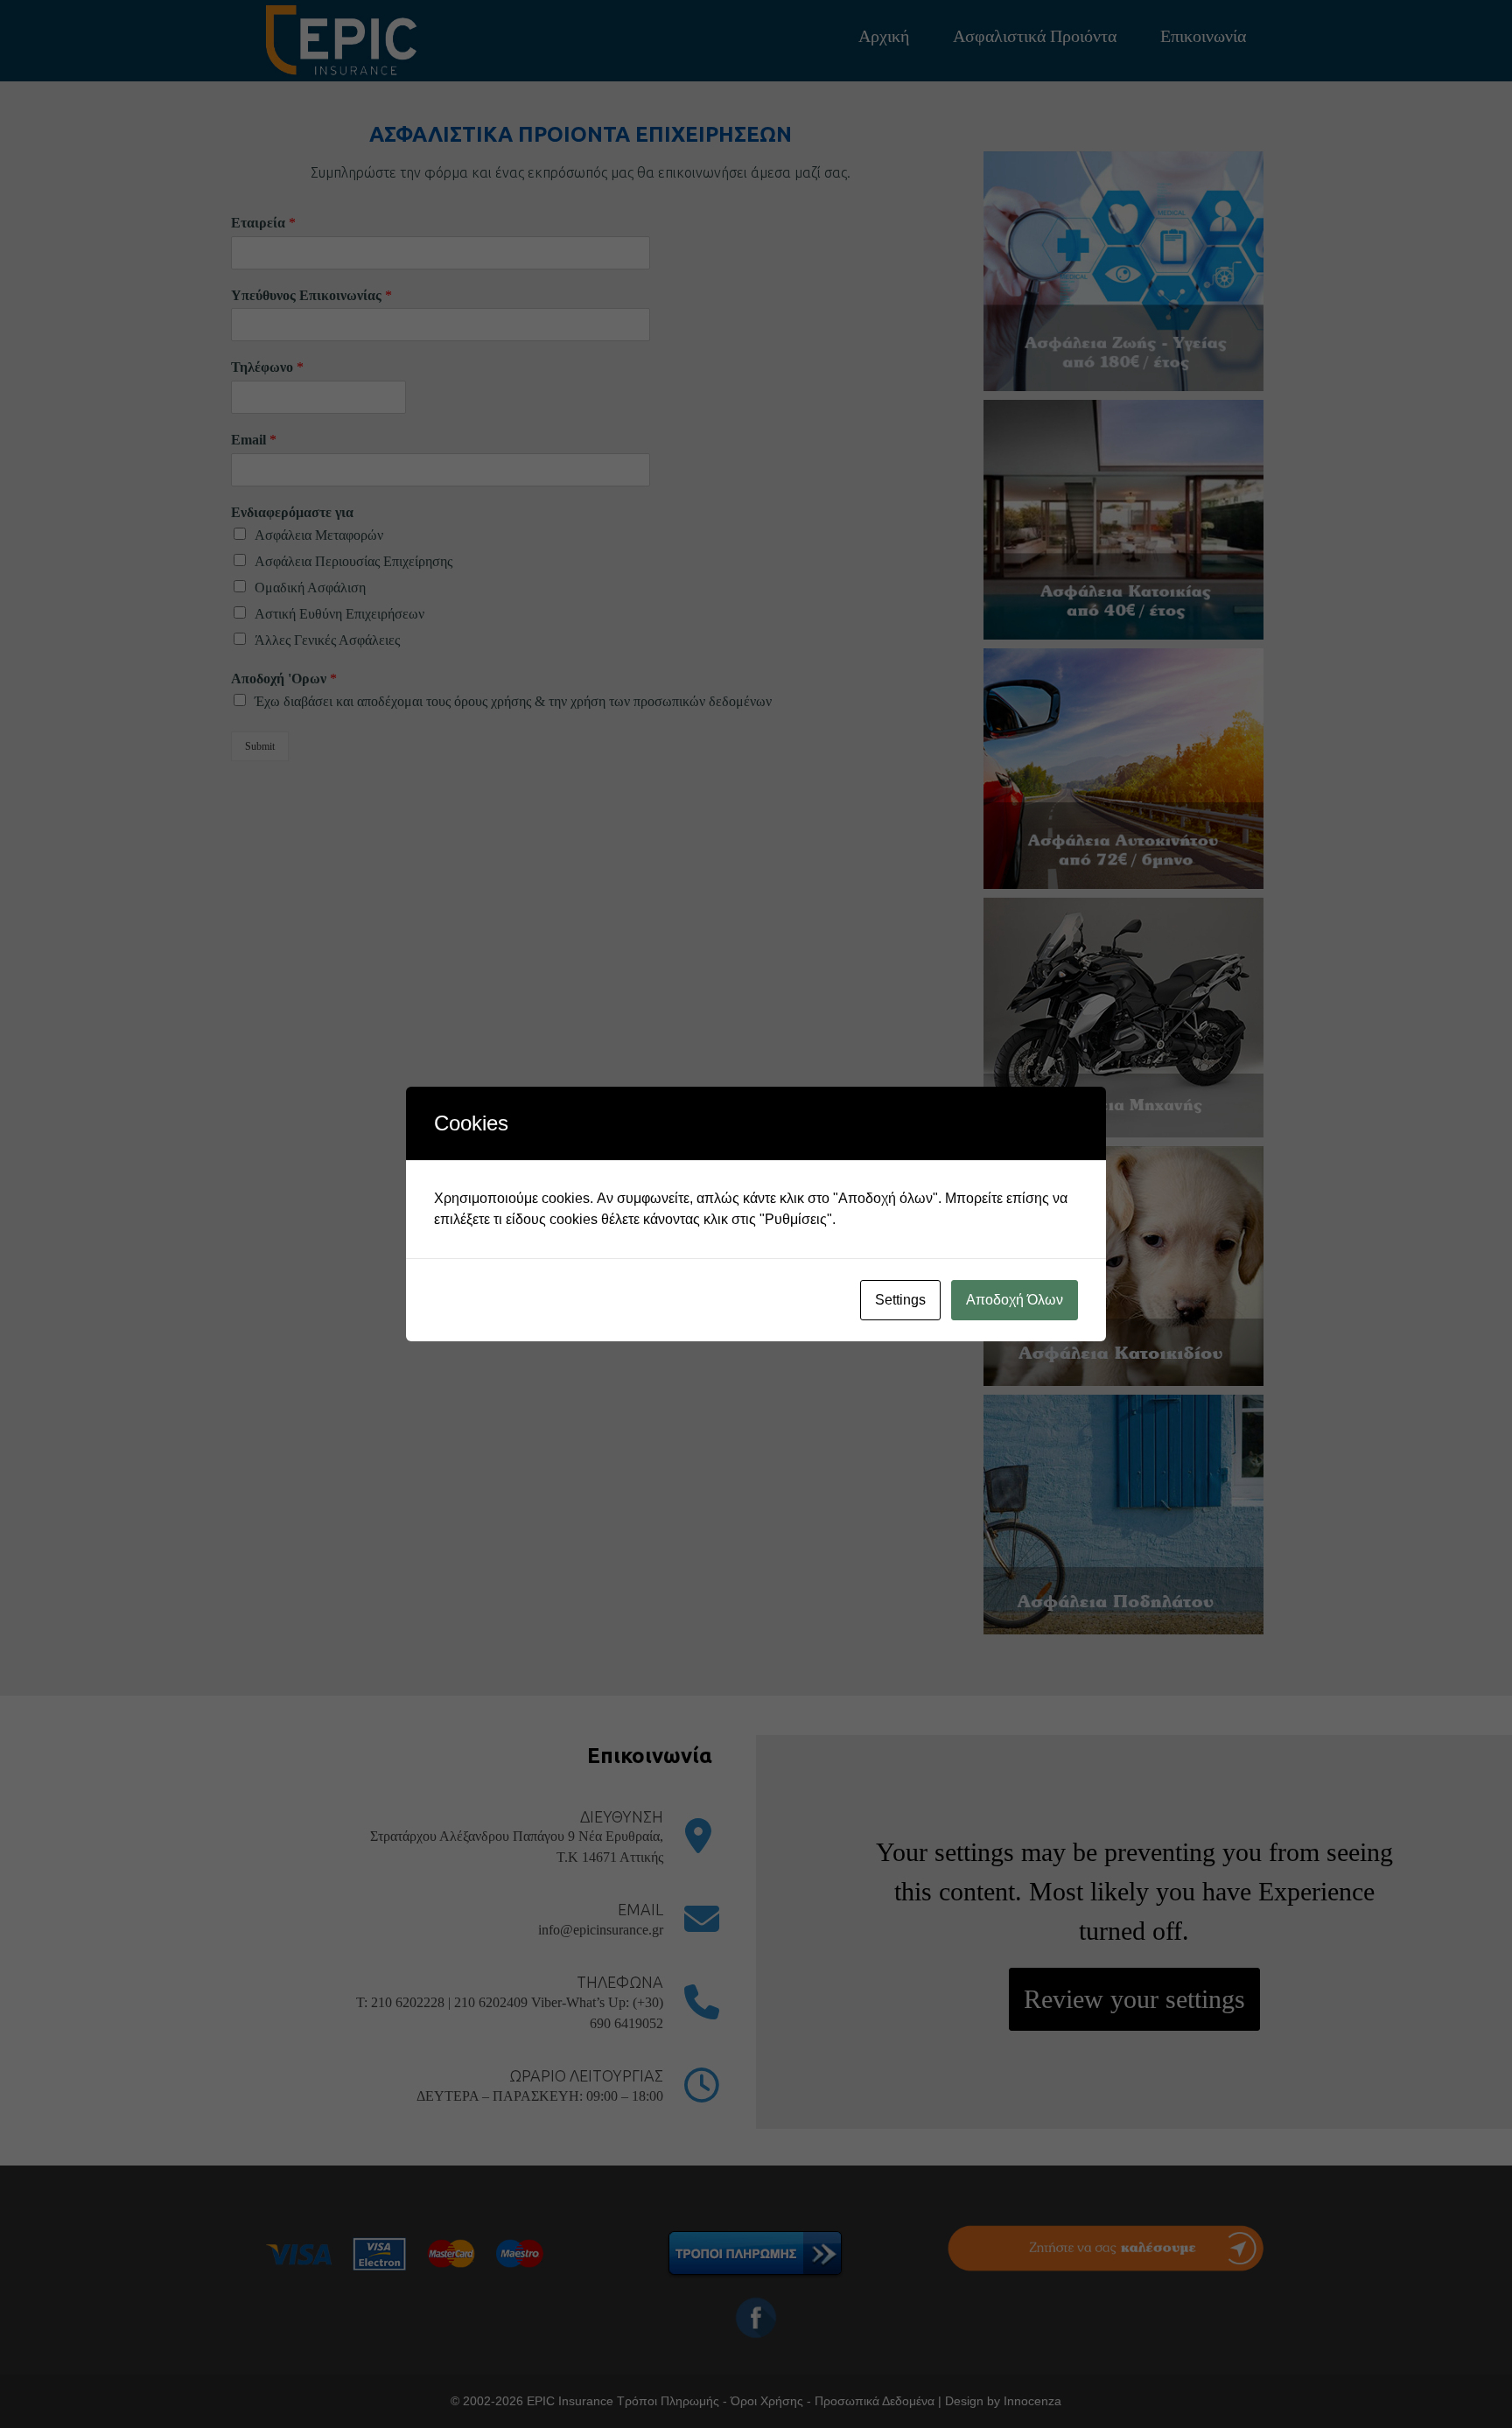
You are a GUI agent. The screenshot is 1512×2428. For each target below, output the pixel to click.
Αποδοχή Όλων (1015, 1300)
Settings (900, 1300)
